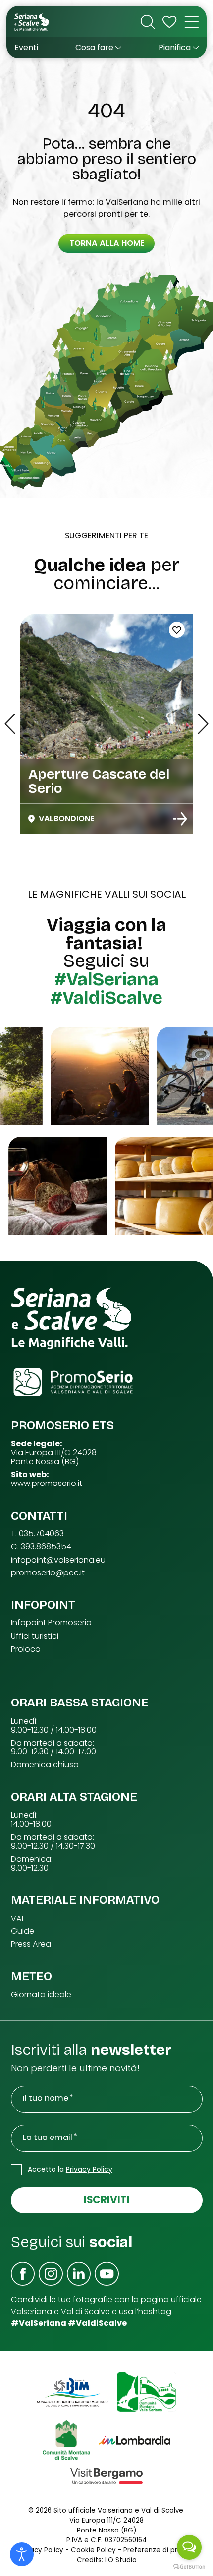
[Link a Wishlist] (169, 22)
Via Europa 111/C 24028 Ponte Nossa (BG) (54, 1457)
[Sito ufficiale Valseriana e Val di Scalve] (32, 22)
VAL (18, 1919)
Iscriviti (107, 2200)
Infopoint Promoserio (51, 1623)
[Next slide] (203, 724)
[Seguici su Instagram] (51, 2274)
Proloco (26, 1649)
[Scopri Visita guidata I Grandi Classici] (180, 819)
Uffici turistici (35, 1636)
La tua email (48, 2138)
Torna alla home (107, 243)
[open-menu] (192, 22)
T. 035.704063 (37, 1534)
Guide (23, 1931)
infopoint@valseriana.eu (58, 1560)
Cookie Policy (93, 2550)
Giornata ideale (41, 1995)
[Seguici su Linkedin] (79, 2274)
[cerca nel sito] (148, 22)
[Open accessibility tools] (22, 2554)
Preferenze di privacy (159, 2550)
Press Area (31, 1944)
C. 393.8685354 (41, 1547)
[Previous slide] (10, 724)
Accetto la (70, 2169)
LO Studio (121, 2560)
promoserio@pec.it (48, 1573)
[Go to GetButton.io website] (189, 2566)
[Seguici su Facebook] (23, 2274)
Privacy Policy (89, 2169)
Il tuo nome (46, 2098)
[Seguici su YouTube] (107, 2274)
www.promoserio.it (47, 1484)
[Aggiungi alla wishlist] (177, 630)
